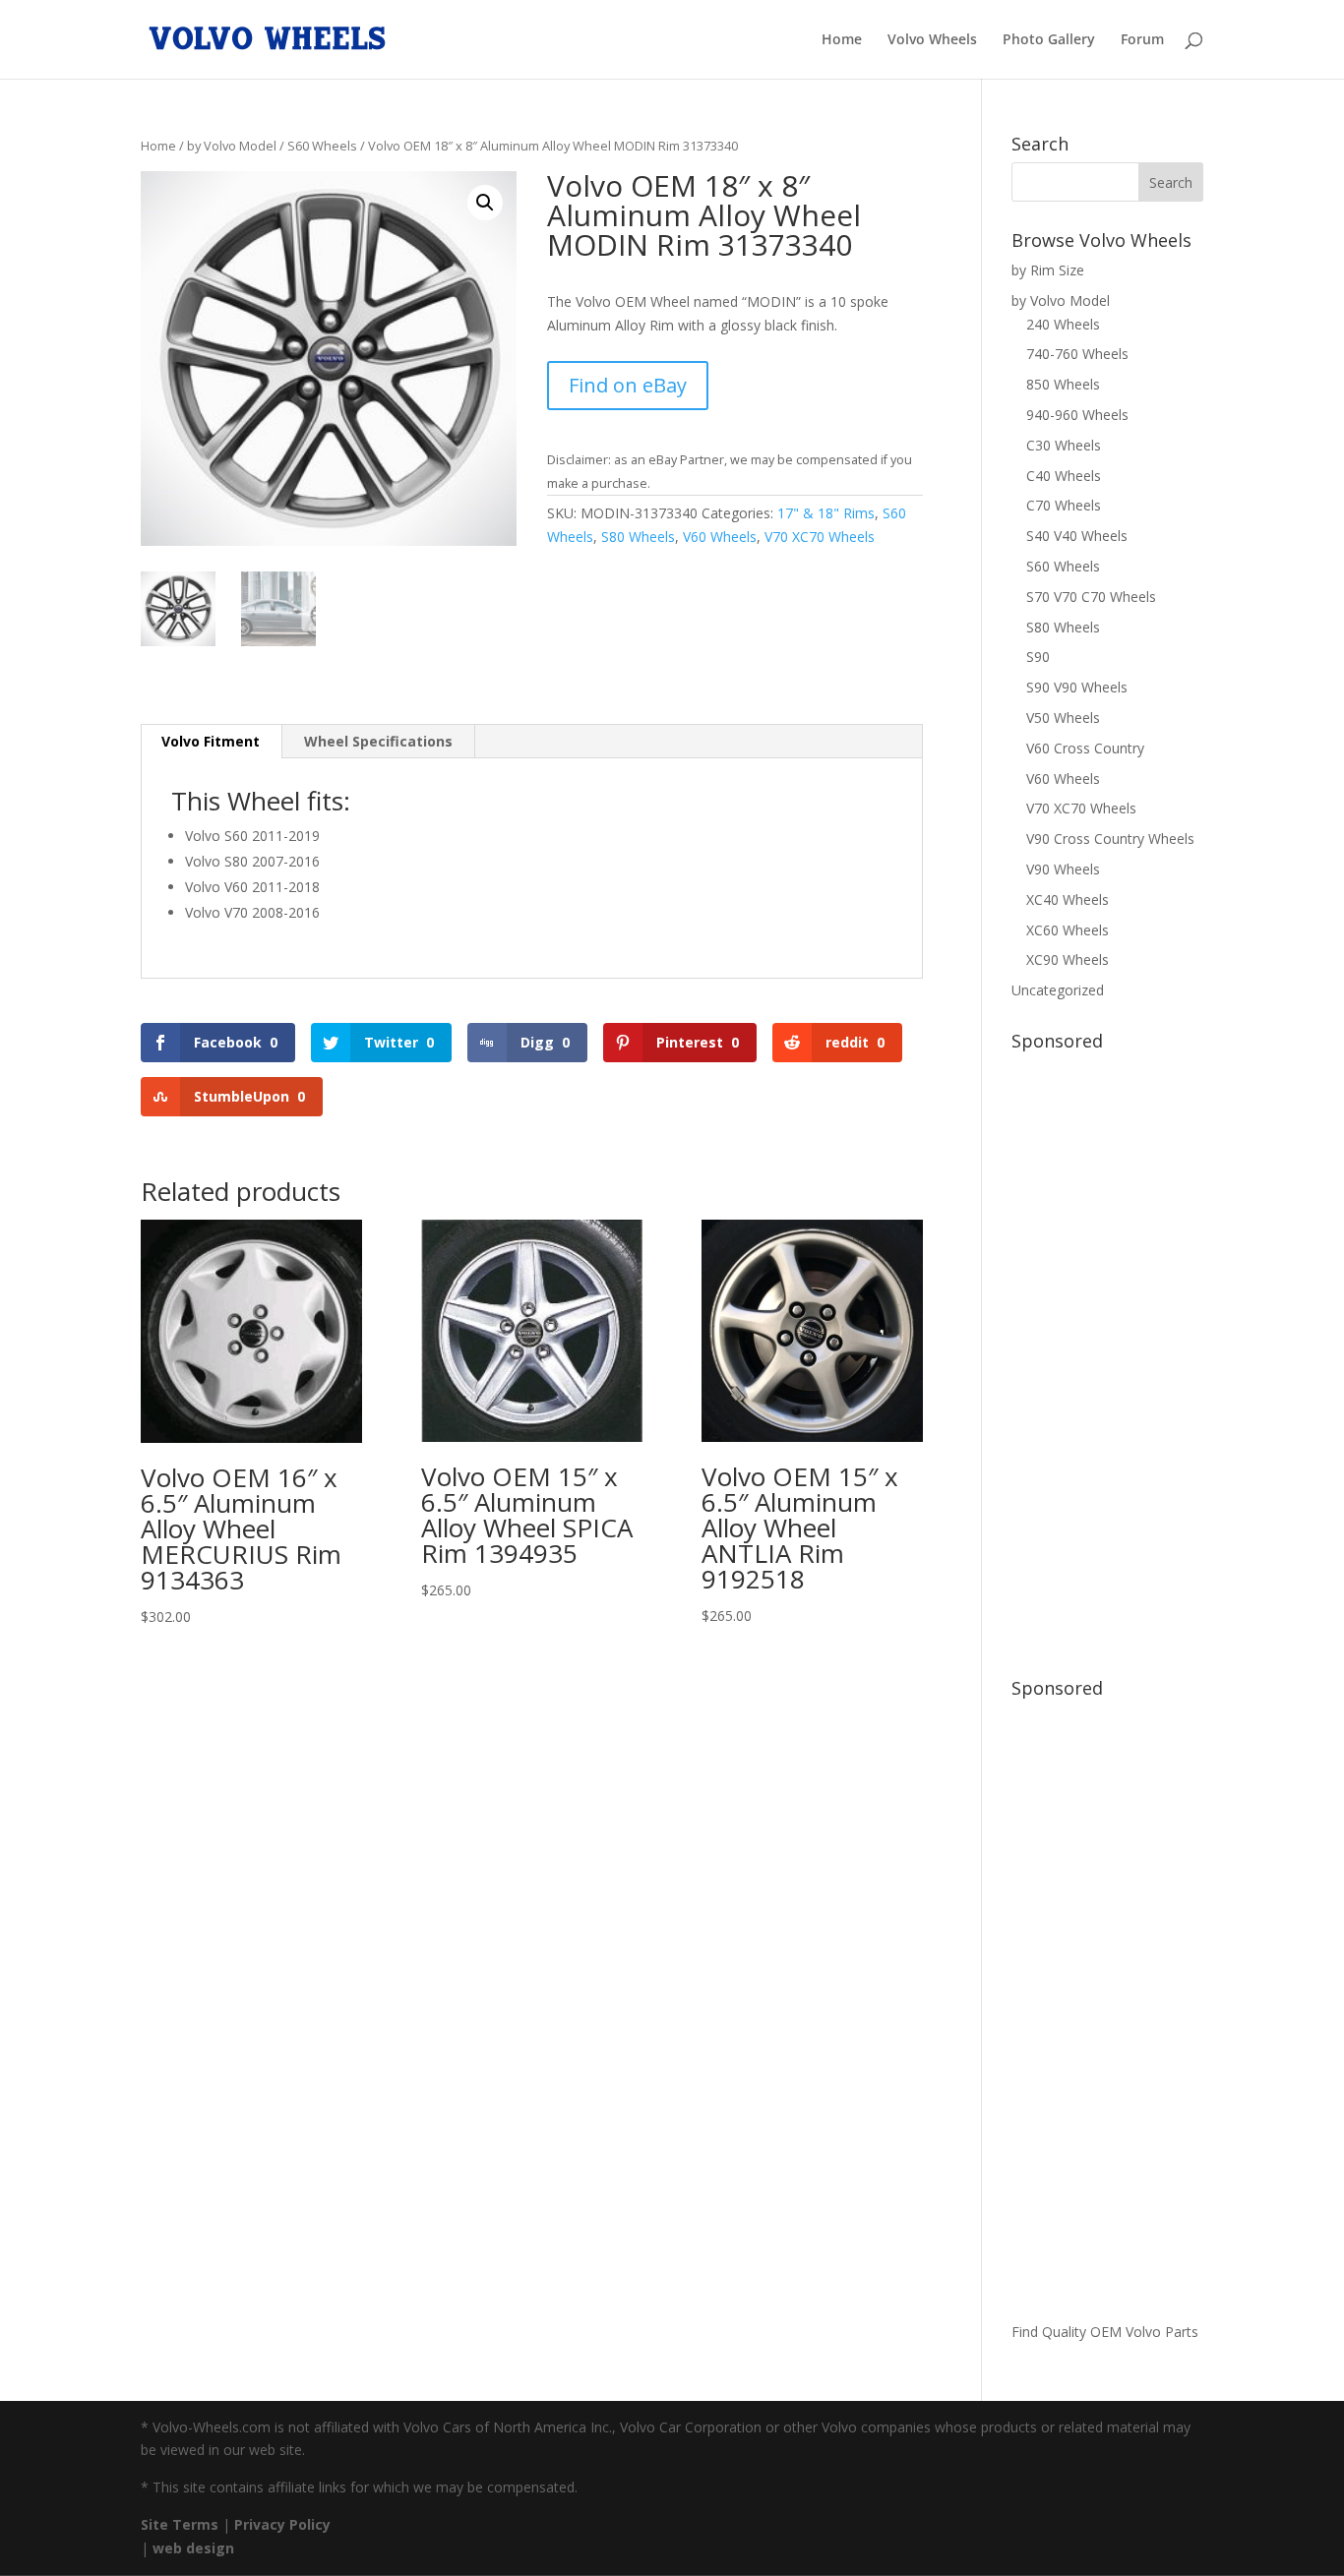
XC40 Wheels (1068, 899)
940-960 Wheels (1077, 415)
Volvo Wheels (932, 40)
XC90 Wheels (1068, 959)
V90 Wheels (1063, 869)
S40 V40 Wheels (1077, 536)
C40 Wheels (1064, 476)
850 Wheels (1063, 384)
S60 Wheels (322, 146)
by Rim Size (1048, 270)
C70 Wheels (1064, 505)
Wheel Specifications (378, 741)
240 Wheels (1063, 324)
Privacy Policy (282, 2524)
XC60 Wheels (1068, 930)
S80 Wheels (638, 537)
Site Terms (180, 2524)
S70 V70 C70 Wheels (1091, 597)
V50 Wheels (1063, 718)
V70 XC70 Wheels (820, 537)
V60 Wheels (720, 537)
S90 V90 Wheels (1077, 687)
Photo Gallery (1049, 40)
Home (842, 40)
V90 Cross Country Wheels (1110, 839)
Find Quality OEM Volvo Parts (1105, 2332)
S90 (1038, 657)
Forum (1142, 40)
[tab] (211, 742)
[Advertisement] (1107, 1354)
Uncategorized (1058, 990)
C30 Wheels (1064, 445)
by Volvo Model (232, 146)
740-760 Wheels (1077, 354)
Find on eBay (628, 385)
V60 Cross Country (1085, 748)
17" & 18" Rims (826, 513)
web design (193, 2548)
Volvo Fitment (211, 741)
